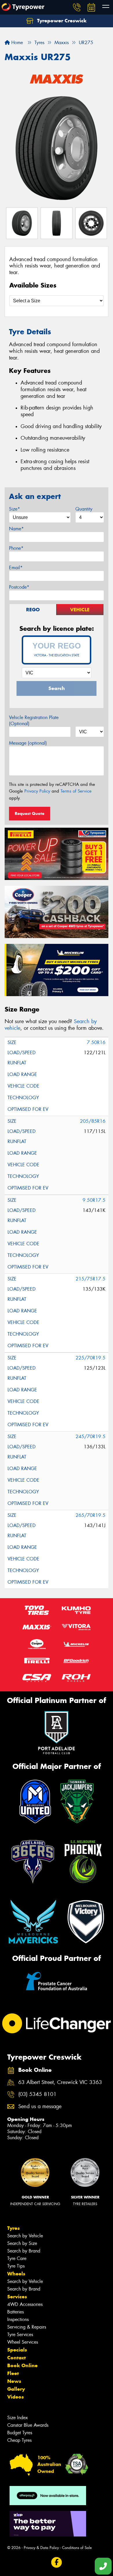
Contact (17, 2358)
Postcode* (19, 587)
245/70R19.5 (91, 1437)
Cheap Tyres (19, 2440)
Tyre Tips (16, 2266)
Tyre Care (17, 2258)
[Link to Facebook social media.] (57, 2562)
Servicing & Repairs (27, 2327)
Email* (16, 568)
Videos (16, 2397)
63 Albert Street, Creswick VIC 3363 (60, 2082)
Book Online (22, 2365)
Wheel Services (23, 2342)
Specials (17, 2350)
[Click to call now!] (77, 7)
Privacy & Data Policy (41, 2548)
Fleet (13, 2373)
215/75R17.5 (91, 1279)
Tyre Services (20, 2335)
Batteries (16, 2312)
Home (16, 43)
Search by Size (22, 2243)
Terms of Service (76, 791)
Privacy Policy (37, 791)
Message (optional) (28, 743)
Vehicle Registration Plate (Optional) (34, 721)
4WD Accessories (25, 2304)
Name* (16, 529)
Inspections (18, 2319)
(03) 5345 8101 (37, 2094)
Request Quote (30, 813)
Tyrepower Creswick (61, 21)
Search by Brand (24, 2251)
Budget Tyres (20, 2433)
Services (17, 2297)
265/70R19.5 (91, 1515)
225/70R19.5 (91, 1358)
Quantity (84, 509)
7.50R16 (96, 1042)
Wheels (16, 2274)
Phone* (16, 548)
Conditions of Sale (77, 2548)
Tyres (13, 2228)
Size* (14, 509)
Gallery (16, 2389)
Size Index (18, 2418)
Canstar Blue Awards (28, 2425)
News (14, 2381)
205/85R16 (93, 1121)
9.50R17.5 (94, 1200)
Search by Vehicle (25, 2236)
